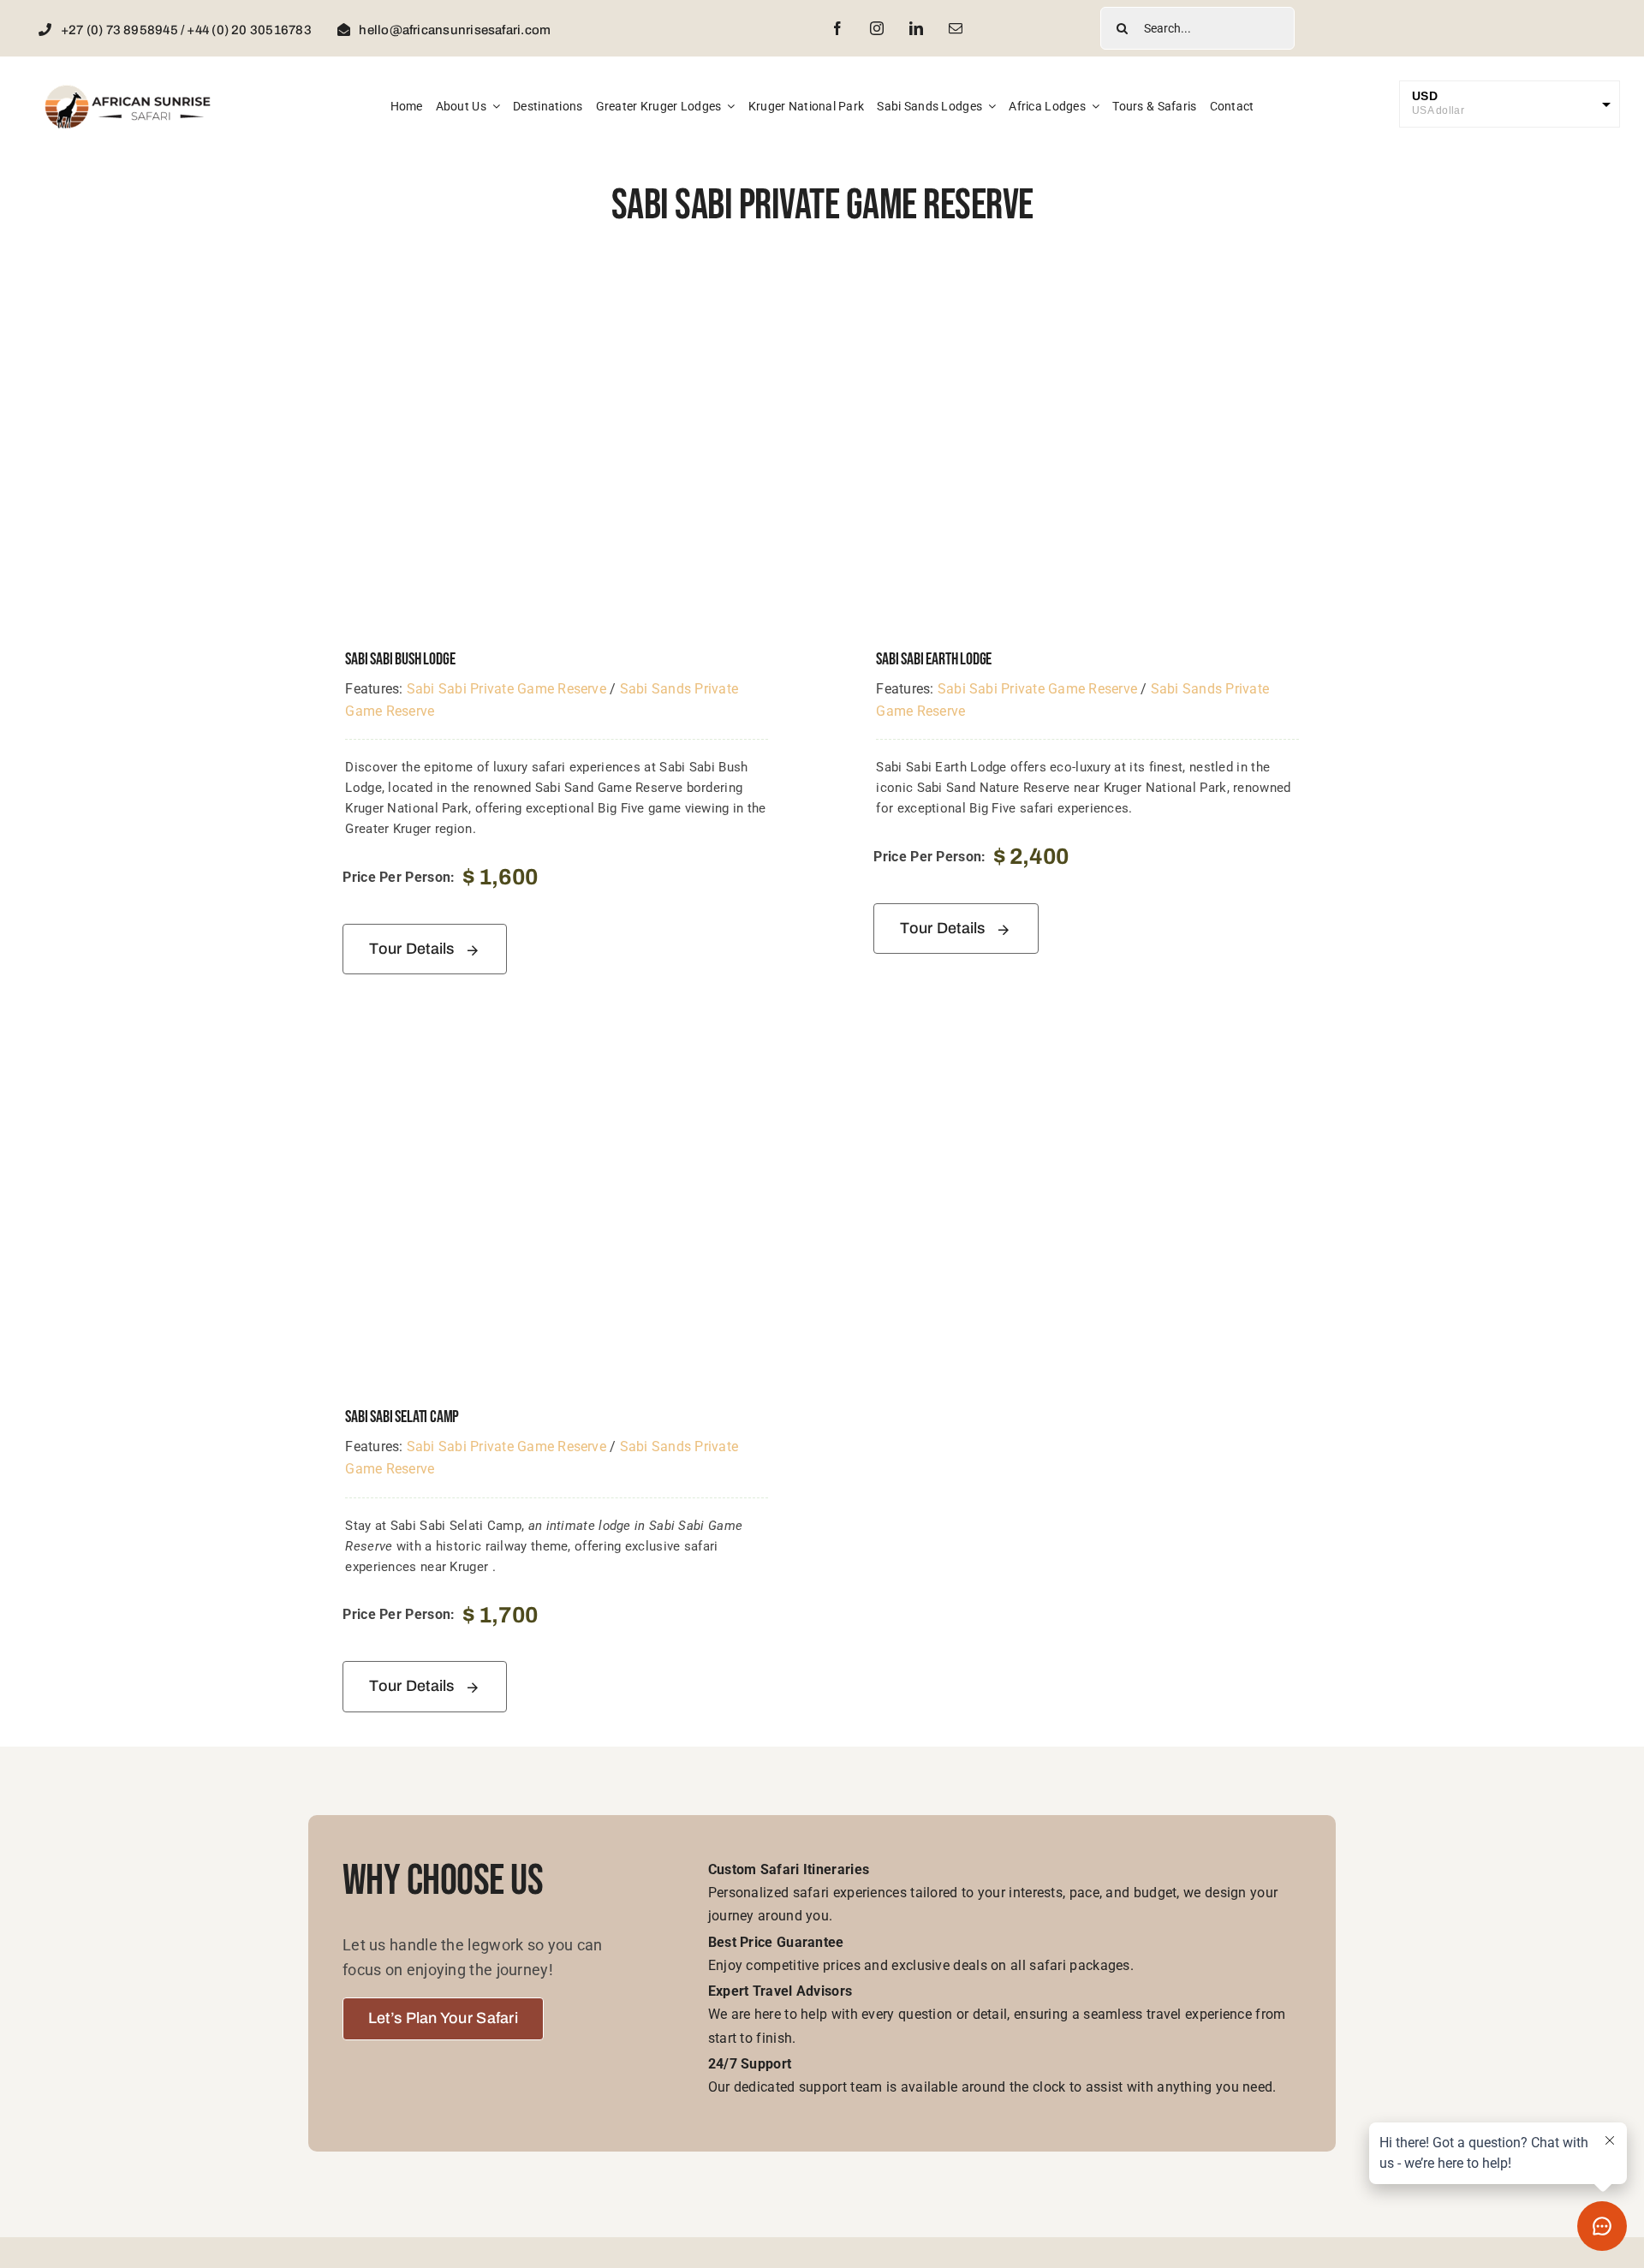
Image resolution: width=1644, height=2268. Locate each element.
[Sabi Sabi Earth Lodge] (1087, 295)
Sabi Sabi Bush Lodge (400, 659)
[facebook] (837, 28)
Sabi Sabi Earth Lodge (934, 659)
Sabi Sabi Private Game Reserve (506, 689)
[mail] (956, 28)
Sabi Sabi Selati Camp (402, 1417)
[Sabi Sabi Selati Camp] (557, 1053)
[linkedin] (916, 28)
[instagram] (877, 28)
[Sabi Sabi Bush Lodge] (557, 295)
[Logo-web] (128, 90)
